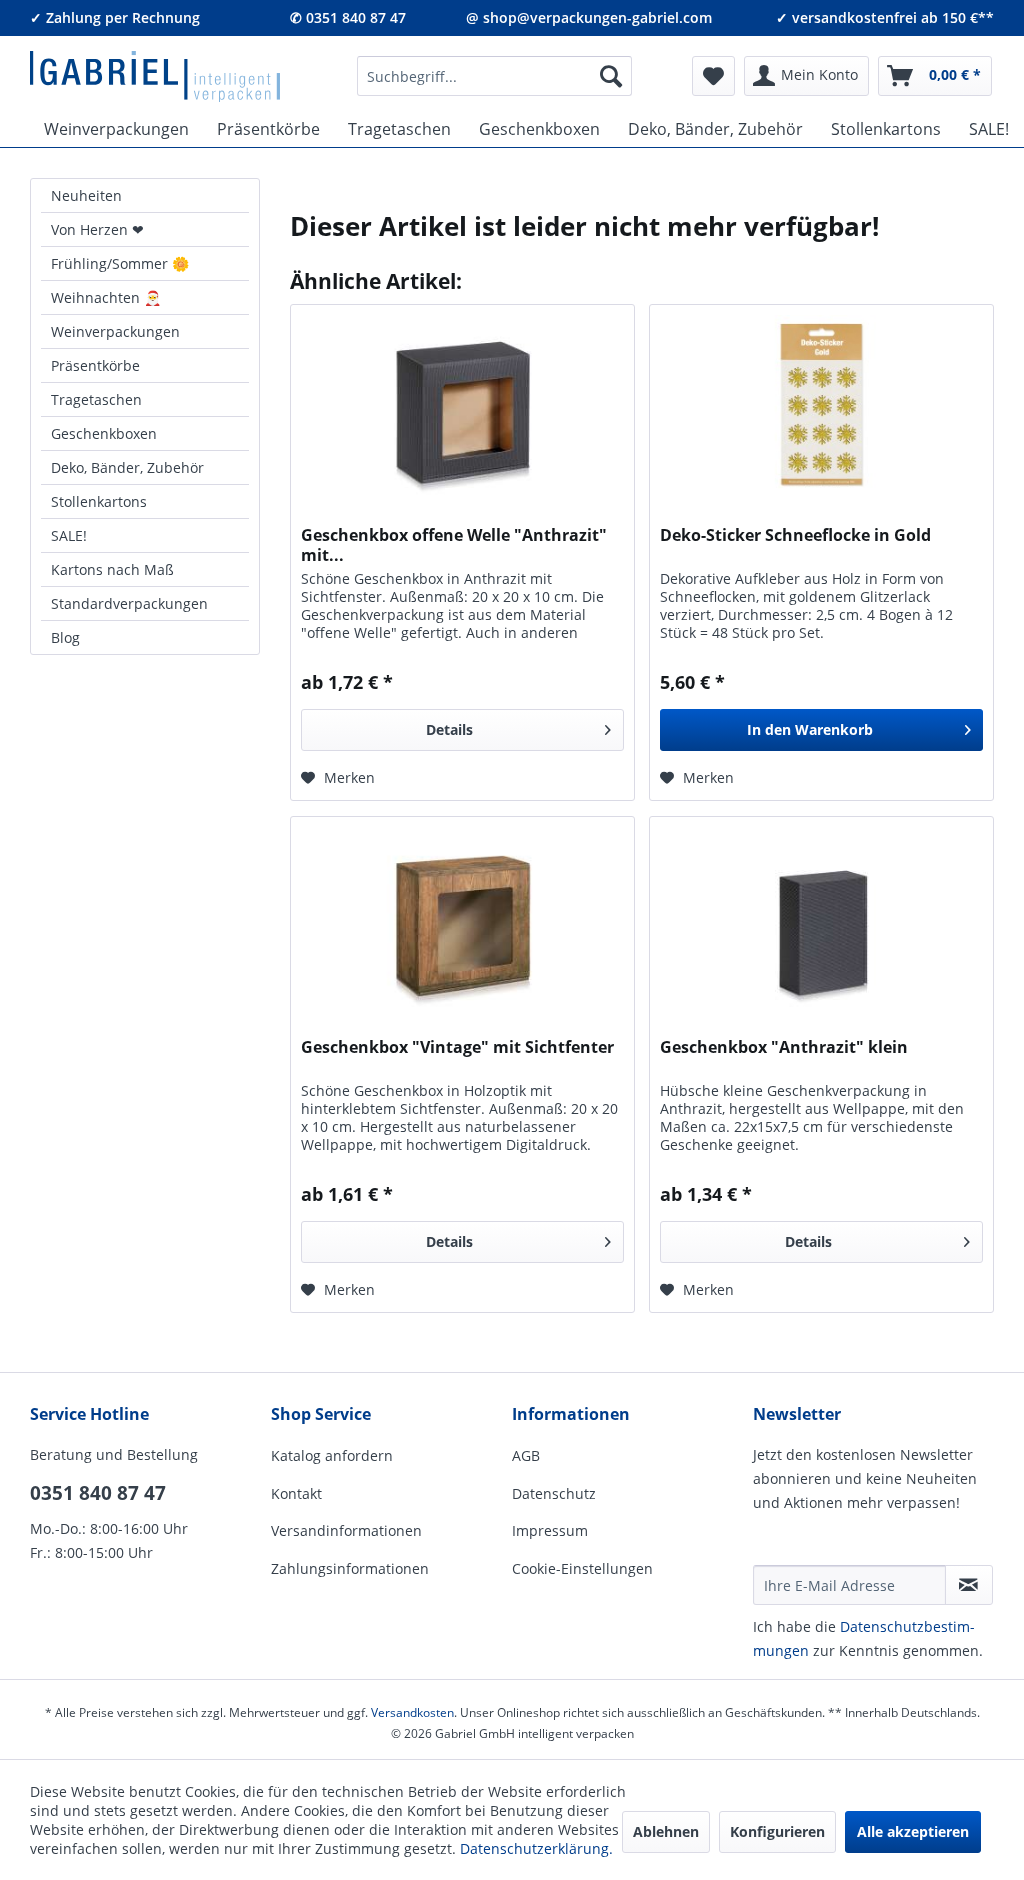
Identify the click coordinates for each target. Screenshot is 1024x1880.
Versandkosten (412, 1712)
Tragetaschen (96, 399)
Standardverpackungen (129, 603)
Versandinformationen (346, 1530)
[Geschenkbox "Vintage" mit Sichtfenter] (462, 917)
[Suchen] (611, 76)
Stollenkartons (99, 501)
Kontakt (296, 1493)
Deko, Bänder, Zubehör (127, 467)
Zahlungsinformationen (350, 1568)
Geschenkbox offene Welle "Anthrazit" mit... (454, 545)
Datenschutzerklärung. (536, 1848)
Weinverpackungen (115, 331)
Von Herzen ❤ (97, 229)
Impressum (550, 1530)
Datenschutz (554, 1493)
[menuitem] (495, 76)
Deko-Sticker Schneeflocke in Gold (795, 535)
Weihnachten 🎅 (106, 297)
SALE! (69, 535)
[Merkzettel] (713, 76)
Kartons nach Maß (112, 569)
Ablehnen (666, 1831)
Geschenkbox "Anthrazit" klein (784, 1047)
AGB (526, 1455)
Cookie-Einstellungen (582, 1568)
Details (449, 729)
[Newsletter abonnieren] (969, 1585)
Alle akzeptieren (913, 1831)
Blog (65, 637)
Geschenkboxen (104, 433)
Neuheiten (86, 195)
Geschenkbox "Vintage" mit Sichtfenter (457, 1047)
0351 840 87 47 (98, 1493)
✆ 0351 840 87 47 (348, 17)
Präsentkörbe (95, 365)
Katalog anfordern (332, 1455)
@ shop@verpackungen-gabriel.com (589, 17)
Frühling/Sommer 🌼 (120, 263)
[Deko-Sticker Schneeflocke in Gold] (821, 405)
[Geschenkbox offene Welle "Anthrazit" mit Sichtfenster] (462, 405)
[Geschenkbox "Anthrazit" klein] (821, 917)
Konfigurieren (777, 1831)
